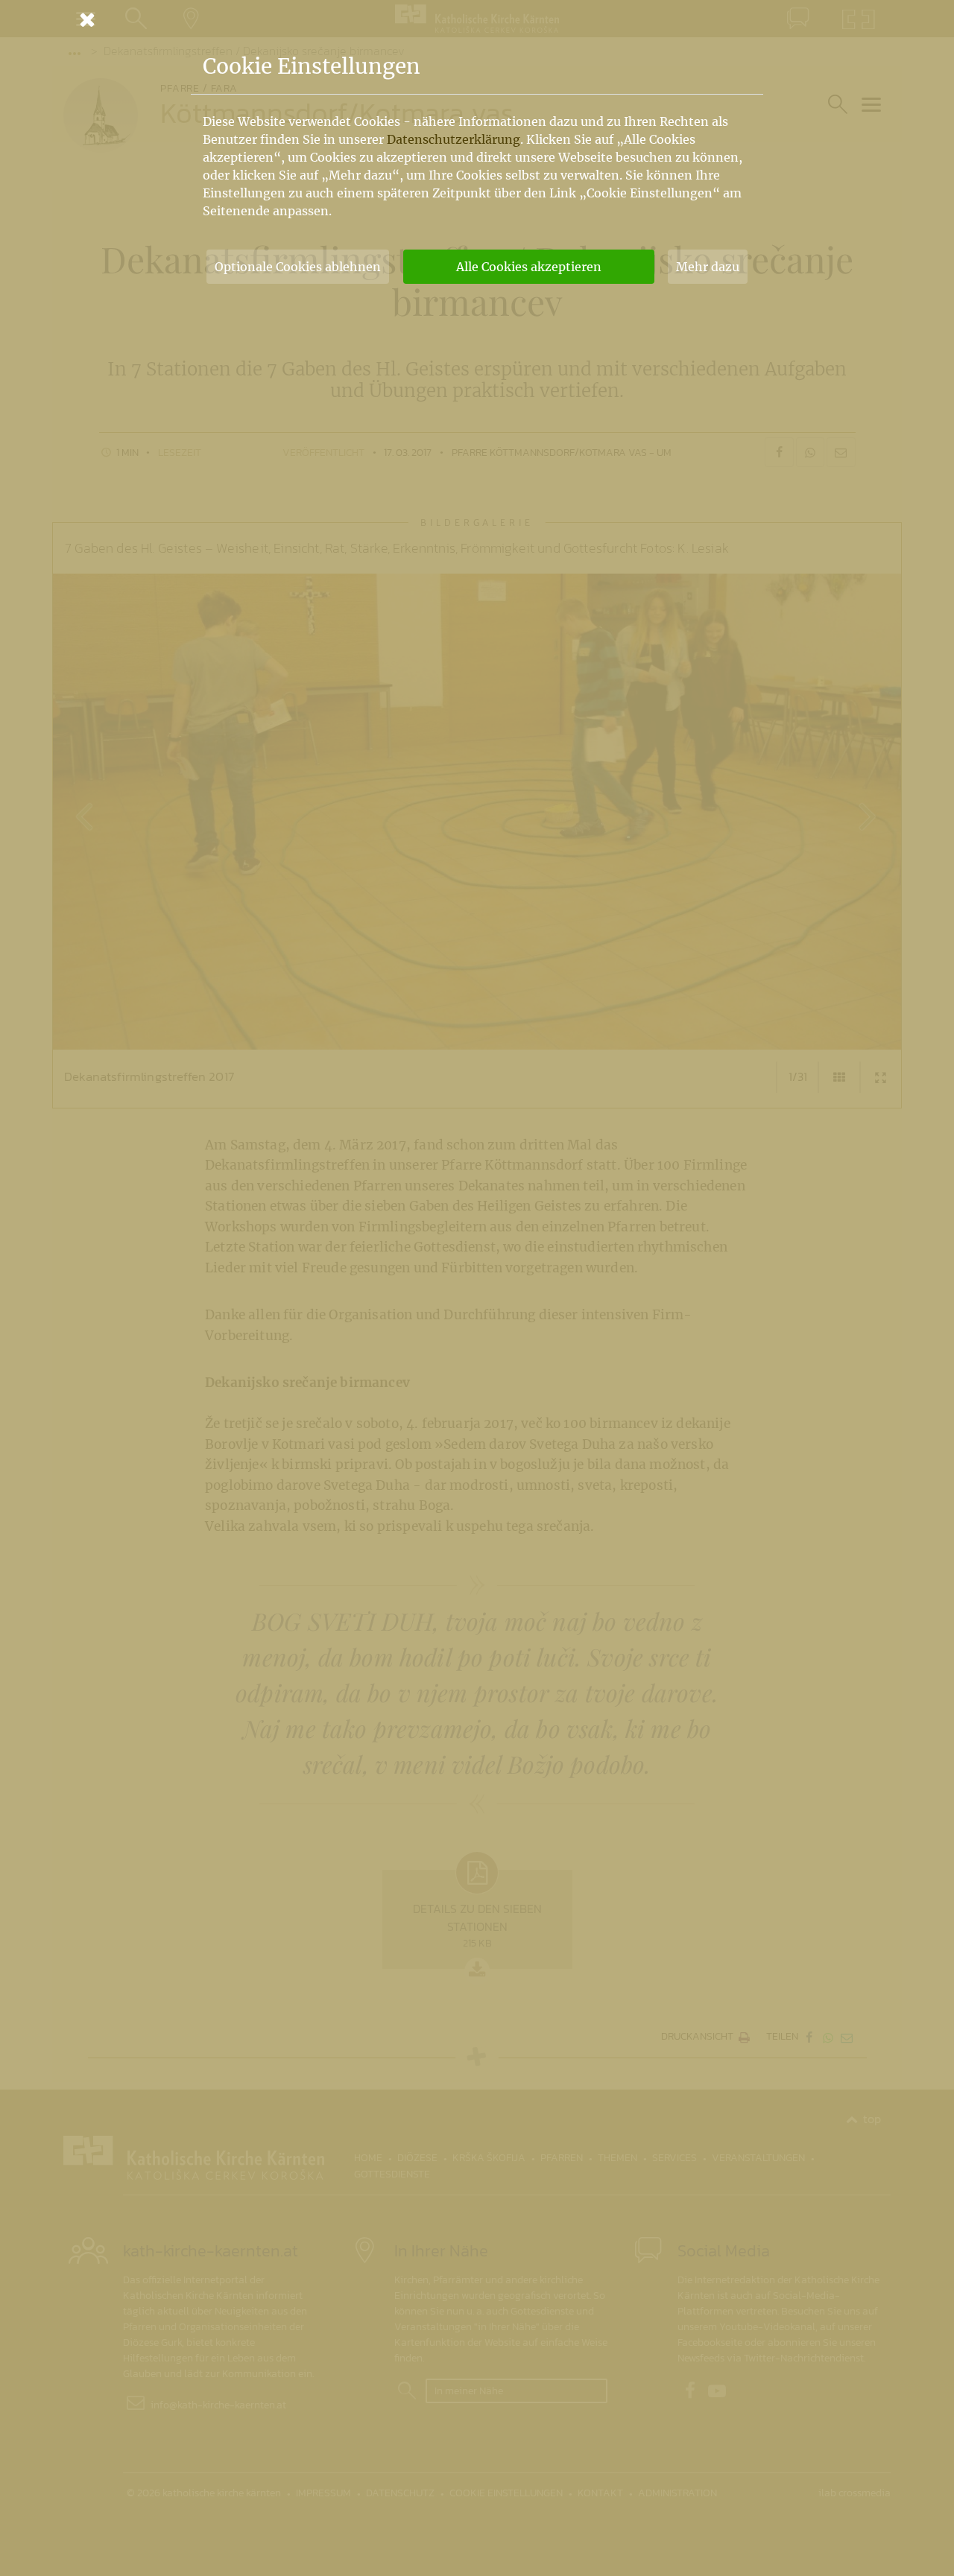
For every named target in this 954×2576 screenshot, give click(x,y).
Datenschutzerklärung (454, 139)
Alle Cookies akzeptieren (529, 267)
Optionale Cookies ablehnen (298, 267)
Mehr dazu (708, 267)
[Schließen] (477, 19)
